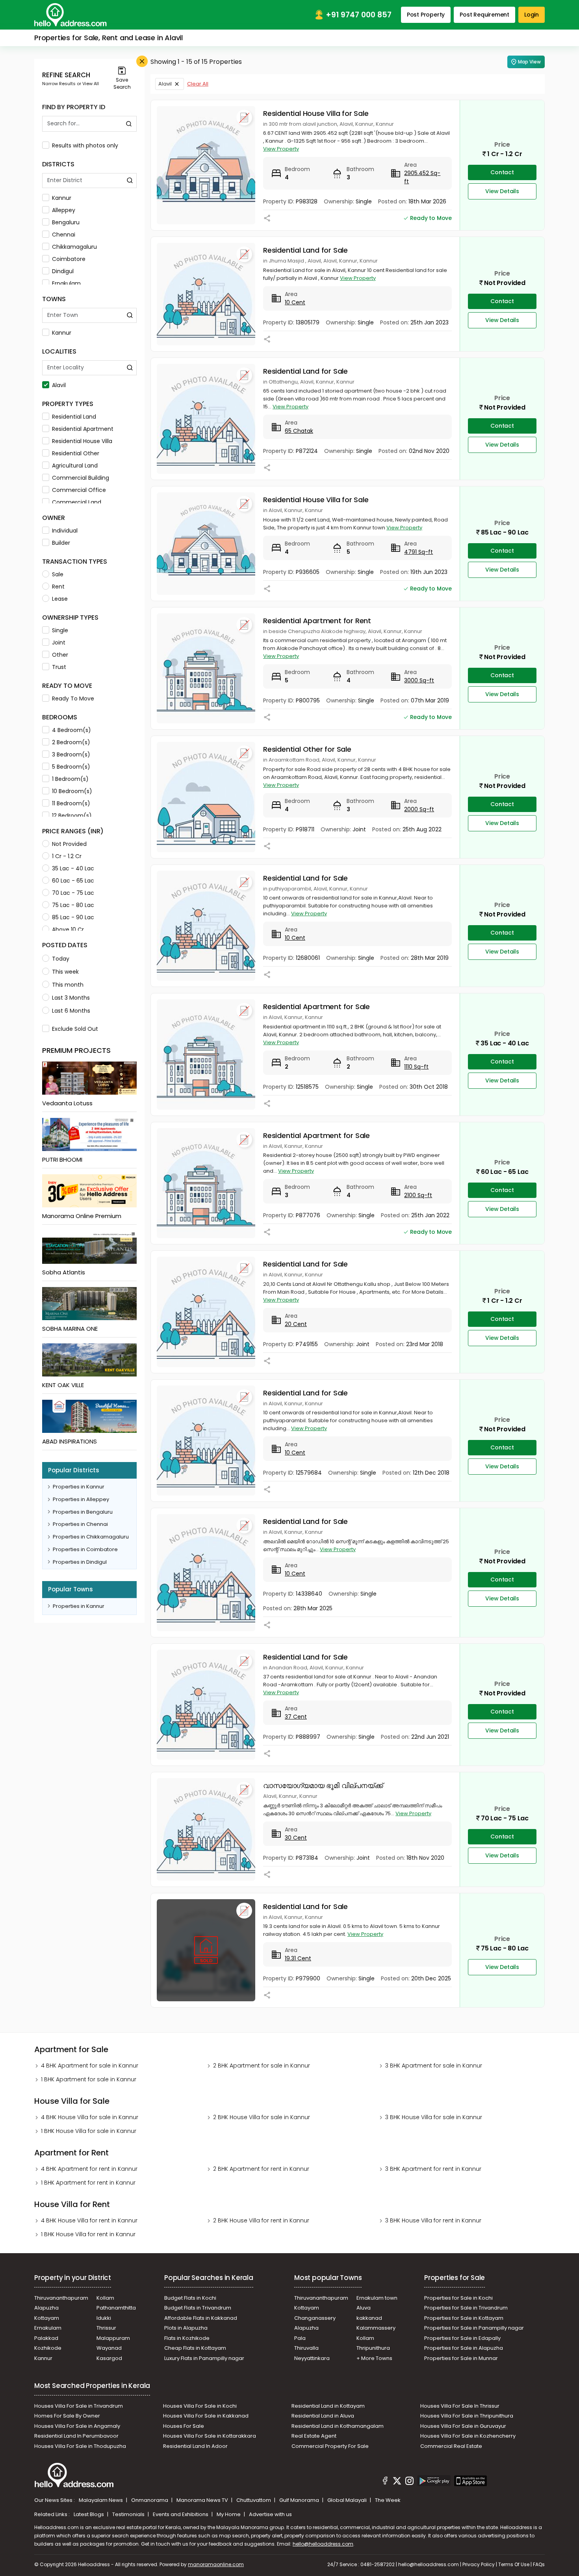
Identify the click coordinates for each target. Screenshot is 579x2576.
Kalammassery (376, 2328)
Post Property (426, 15)
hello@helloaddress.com (323, 2544)
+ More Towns (374, 2358)
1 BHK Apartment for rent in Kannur (88, 2183)
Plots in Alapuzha (186, 2328)
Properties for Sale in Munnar (461, 2358)
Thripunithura (373, 2348)
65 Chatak (299, 431)
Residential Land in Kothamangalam (338, 2426)
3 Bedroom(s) (71, 754)
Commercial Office (79, 490)
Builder (61, 543)
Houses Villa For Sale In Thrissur (460, 2406)
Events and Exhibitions (181, 2514)
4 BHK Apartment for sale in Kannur (90, 2066)
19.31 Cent (298, 1958)
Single (60, 630)
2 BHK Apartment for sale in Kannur (262, 2066)
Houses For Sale (184, 2426)
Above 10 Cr (68, 929)
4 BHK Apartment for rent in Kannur (89, 2169)
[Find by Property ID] (129, 124)
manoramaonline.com (216, 2564)
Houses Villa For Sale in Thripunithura (467, 2416)
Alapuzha (46, 2308)
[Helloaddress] (71, 15)
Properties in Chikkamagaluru (91, 1537)
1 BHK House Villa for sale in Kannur (89, 2131)
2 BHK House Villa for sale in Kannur (262, 2117)
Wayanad (109, 2348)
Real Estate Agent (314, 2436)
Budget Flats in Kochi (190, 2298)
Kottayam (47, 2318)
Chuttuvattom (254, 2500)
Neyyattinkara (312, 2358)
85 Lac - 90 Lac (73, 917)
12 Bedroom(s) (72, 816)
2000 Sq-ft (419, 809)
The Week (388, 2500)
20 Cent (296, 1324)
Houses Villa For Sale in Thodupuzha (80, 2446)
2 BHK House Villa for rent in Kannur (261, 2220)
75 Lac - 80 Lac (73, 905)
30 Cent (296, 1838)
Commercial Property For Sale (330, 2446)
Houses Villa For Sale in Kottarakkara (210, 2436)
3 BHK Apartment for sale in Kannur (434, 2066)
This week (65, 972)
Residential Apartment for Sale (316, 1007)
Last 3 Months (71, 998)
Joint (59, 643)
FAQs (539, 2564)
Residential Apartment (83, 429)
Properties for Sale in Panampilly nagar (474, 2328)
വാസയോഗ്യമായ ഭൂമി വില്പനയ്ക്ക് (323, 1785)
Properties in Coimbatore (85, 1549)
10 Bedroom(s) (72, 791)
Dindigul (63, 271)
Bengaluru (66, 222)
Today (61, 959)
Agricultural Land (75, 466)
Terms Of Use (514, 2564)
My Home (229, 2514)
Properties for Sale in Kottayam (464, 2318)
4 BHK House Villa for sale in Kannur (90, 2117)
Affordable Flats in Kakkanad (201, 2318)
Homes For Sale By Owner (67, 2416)
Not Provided (69, 844)
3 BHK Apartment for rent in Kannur (433, 2169)
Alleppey (64, 210)
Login (532, 15)
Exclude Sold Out (75, 1029)
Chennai (64, 235)
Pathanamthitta (116, 2308)
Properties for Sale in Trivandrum (466, 2308)
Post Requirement (484, 15)
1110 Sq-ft (416, 1067)
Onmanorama (150, 2500)
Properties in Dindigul (80, 1562)
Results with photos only (85, 145)
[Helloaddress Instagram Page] (409, 2482)
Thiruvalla (306, 2348)
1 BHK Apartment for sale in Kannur (89, 2079)
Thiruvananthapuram (61, 2298)
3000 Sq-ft (419, 680)
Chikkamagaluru (74, 247)
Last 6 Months (71, 1011)
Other (60, 655)
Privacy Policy (479, 2564)
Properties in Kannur (79, 1487)
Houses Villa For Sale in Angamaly (77, 2426)
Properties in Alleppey (81, 1499)
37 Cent (296, 1717)
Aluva (364, 2308)
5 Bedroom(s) (71, 767)
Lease (60, 599)
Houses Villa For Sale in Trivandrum (79, 2406)
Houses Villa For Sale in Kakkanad (206, 2416)
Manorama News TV (203, 2500)
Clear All (198, 84)
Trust (59, 667)
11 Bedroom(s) (71, 803)
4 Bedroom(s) (71, 730)
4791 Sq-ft (418, 552)
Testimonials (129, 2514)
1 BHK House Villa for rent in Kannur (88, 2234)
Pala (300, 2338)
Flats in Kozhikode (187, 2338)
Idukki (104, 2318)
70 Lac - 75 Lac (73, 893)
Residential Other (76, 453)
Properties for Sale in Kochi (458, 2298)
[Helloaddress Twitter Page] (397, 2482)
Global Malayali (348, 2500)
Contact (502, 172)
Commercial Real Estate (451, 2446)
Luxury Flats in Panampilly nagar (204, 2358)
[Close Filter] (142, 61)
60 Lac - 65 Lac (73, 881)
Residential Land (74, 417)
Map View (529, 62)
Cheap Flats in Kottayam (195, 2348)
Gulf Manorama (300, 2500)
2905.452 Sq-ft (422, 177)
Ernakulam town (377, 2298)
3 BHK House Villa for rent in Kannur (433, 2220)
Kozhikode (48, 2348)
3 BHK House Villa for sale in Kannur (434, 2117)
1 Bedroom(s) (70, 779)
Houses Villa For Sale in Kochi (200, 2406)
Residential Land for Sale (305, 250)
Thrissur (106, 2328)
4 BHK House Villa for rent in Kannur (89, 2220)
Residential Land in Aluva (323, 2416)
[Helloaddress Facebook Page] (385, 2482)
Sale (58, 574)
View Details (502, 191)
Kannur (62, 198)
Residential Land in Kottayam (328, 2406)
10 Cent (295, 302)
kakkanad (369, 2318)
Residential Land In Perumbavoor (76, 2436)
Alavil (59, 385)
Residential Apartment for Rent (317, 621)
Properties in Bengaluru (83, 1512)
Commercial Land (77, 502)
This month (68, 985)
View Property (281, 149)
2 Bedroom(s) (71, 742)
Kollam (105, 2298)
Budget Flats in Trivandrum (198, 2308)
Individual (65, 531)
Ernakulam (66, 283)
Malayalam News (101, 2500)
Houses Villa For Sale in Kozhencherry (468, 2436)
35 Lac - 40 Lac (73, 868)
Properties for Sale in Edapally (462, 2338)
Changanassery (315, 2318)
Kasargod (109, 2358)
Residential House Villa (82, 441)
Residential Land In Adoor (195, 2446)
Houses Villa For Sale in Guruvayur (463, 2426)
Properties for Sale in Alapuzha (464, 2348)
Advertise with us (270, 2514)
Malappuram (113, 2338)
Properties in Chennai (80, 1524)
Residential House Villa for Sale (316, 113)
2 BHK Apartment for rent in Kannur (261, 2169)
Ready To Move (73, 698)
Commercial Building (81, 478)
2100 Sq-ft (418, 1195)
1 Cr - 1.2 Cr (67, 856)
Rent (58, 587)
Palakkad (46, 2338)
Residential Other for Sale (307, 749)
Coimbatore (69, 259)
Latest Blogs (89, 2514)
